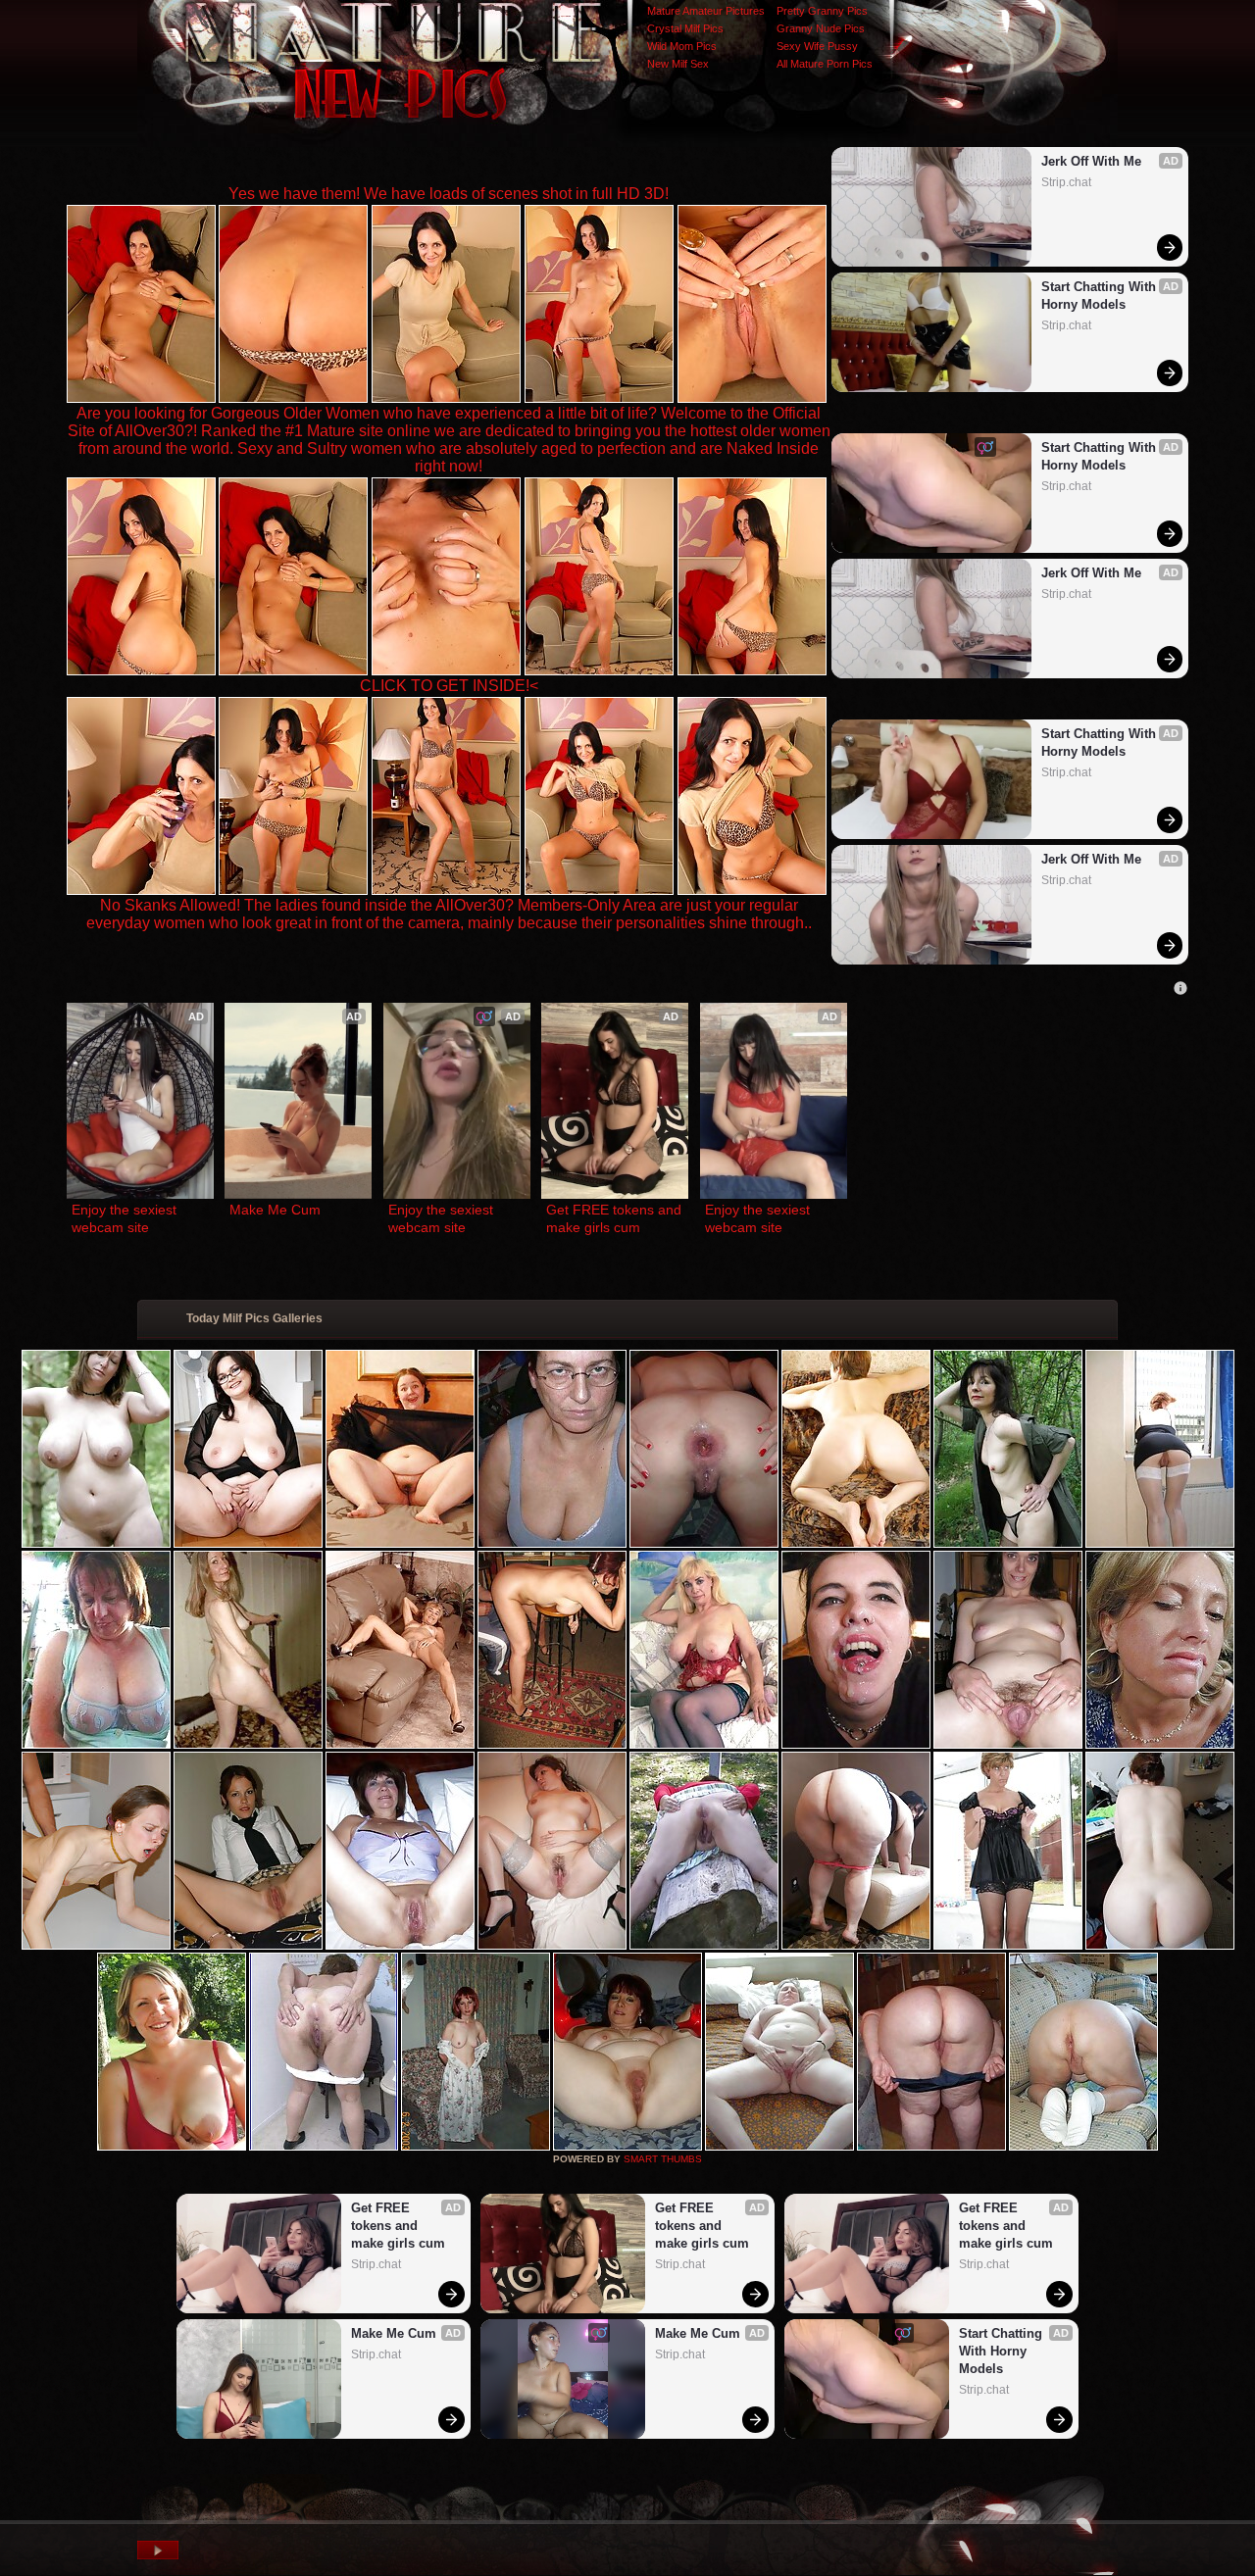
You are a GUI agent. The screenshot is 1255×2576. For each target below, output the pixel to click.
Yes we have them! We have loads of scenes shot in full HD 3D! (449, 194)
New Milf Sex (678, 64)
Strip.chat (1066, 182)
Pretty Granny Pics (822, 11)
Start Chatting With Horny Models (1101, 296)
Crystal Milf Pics (685, 28)
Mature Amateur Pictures (706, 11)
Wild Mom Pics (682, 46)
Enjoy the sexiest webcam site (126, 1218)
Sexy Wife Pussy (817, 46)
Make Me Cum (275, 1210)
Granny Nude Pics (821, 28)
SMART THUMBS (663, 2159)
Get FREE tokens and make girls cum (615, 1218)
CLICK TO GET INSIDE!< (449, 686)
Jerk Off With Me (1091, 161)
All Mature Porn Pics (825, 64)
